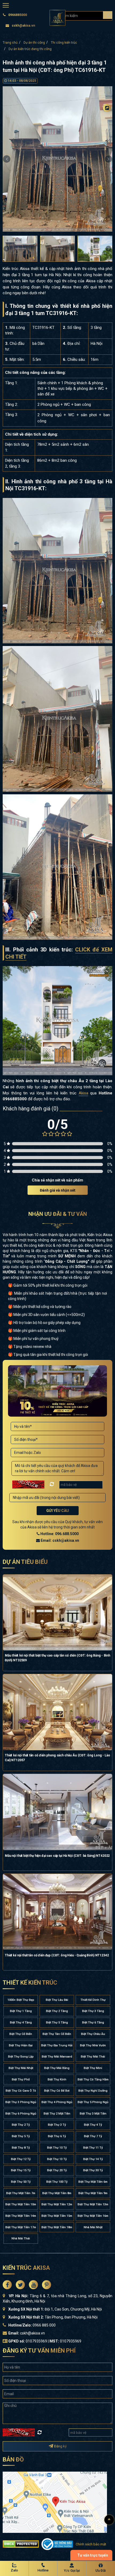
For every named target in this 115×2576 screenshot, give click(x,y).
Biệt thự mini (93, 2068)
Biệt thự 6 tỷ (57, 2136)
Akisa (83, 1093)
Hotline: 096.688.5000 (59, 1534)
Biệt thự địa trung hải (57, 2045)
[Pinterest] (107, 150)
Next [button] (108, 159)
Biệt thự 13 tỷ (57, 2159)
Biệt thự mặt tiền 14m (21, 2216)
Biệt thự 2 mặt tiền (57, 2114)
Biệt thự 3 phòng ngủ (21, 2102)
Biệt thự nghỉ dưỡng (93, 2091)
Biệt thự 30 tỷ (93, 2170)
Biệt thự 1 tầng (21, 2011)
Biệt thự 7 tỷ (93, 2136)
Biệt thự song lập (21, 2057)
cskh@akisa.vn (23, 26)
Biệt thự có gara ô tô (21, 2091)
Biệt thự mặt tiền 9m (93, 2193)
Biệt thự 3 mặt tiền (93, 2114)
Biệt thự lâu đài (57, 2000)
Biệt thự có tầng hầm (93, 2080)
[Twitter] (107, 128)
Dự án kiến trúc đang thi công (30, 49)
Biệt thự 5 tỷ (21, 2136)
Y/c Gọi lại (72, 2571)
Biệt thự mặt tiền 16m (93, 2216)
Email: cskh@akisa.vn (60, 1540)
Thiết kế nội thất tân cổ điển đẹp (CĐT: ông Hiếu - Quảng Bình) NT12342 (57, 1955)
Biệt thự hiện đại (21, 2045)
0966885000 (18, 15)
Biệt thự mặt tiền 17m (21, 2227)
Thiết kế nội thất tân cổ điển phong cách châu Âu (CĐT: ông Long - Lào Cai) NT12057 (57, 1758)
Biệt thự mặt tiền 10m (21, 2204)
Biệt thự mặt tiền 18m (57, 2227)
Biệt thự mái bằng (57, 2068)
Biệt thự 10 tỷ (57, 2148)
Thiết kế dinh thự (93, 2000)
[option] (57, 159)
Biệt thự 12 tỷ (21, 2159)
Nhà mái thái (21, 2238)
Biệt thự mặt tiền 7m (21, 2193)
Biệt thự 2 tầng (57, 2011)
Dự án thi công (34, 43)
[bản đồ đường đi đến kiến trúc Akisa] (55, 2502)
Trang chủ (10, 43)
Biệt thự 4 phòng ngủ (57, 2102)
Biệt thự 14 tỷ (93, 2159)
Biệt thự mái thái (93, 2057)
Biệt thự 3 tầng (93, 2011)
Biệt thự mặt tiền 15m (57, 2216)
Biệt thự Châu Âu (93, 2034)
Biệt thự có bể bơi (57, 2091)
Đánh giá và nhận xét (58, 1190)
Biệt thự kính (57, 2080)
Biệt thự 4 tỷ (93, 2125)
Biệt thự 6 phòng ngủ (21, 2114)
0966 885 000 (44, 2325)
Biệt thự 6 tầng (93, 2023)
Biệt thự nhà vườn (93, 2045)
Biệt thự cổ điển (21, 2034)
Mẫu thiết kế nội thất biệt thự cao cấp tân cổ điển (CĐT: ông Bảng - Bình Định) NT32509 (57, 1658)
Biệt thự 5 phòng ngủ (93, 2102)
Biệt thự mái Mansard (57, 2057)
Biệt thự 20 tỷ (57, 2170)
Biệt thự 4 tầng (21, 2023)
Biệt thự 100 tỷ (57, 2182)
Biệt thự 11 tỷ (93, 2148)
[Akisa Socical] (7, 2285)
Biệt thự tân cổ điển (57, 2034)
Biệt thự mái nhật (21, 2068)
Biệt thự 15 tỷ (21, 2170)
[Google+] (107, 139)
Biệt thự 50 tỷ (21, 2182)
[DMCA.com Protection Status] (21, 2544)
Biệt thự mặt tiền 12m (57, 2204)
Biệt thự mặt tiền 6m (93, 2182)
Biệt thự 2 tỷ (21, 2125)
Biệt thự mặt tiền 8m (57, 2193)
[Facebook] (107, 118)
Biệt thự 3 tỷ (57, 2125)
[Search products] (108, 15)
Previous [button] (7, 159)
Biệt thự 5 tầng (57, 2023)
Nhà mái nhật (93, 2227)
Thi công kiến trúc (64, 43)
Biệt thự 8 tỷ (21, 2148)
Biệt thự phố (21, 2080)
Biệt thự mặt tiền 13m (93, 2204)
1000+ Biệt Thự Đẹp (21, 2000)
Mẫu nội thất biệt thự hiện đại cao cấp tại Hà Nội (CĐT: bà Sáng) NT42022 (57, 1856)
